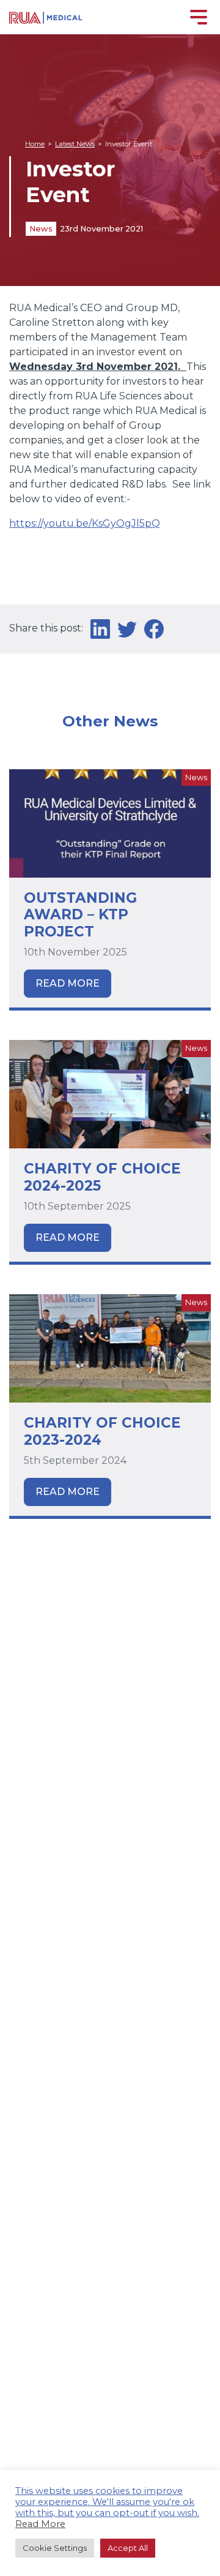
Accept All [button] (128, 2548)
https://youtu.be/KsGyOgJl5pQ (85, 523)
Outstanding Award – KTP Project (80, 915)
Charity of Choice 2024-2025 (102, 1177)
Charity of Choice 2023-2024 (102, 1431)
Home (35, 144)
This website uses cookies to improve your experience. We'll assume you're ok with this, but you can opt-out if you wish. (107, 2502)
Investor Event (129, 144)
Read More (68, 983)
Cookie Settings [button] (55, 2548)
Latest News (75, 144)
